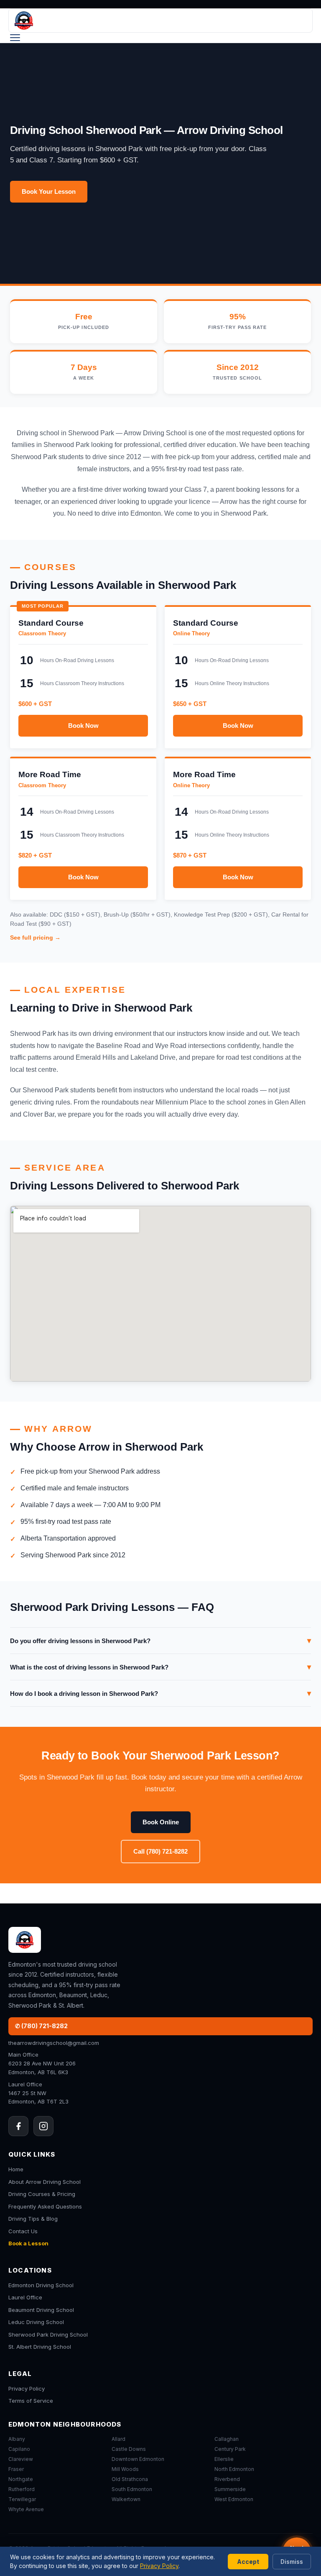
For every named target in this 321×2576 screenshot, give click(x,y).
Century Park (230, 2449)
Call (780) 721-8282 (160, 1851)
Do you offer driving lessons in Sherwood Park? (160, 1641)
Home (16, 2169)
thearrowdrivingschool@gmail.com (54, 2043)
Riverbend (227, 2479)
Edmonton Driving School (41, 2285)
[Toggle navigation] (15, 38)
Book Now (83, 726)
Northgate (21, 2479)
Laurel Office (25, 2297)
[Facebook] (18, 2126)
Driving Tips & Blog (33, 2219)
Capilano (19, 2449)
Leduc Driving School (36, 2322)
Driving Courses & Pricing (42, 2194)
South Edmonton (132, 2489)
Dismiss (292, 2562)
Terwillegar (22, 2499)
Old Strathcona (130, 2479)
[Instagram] (43, 2126)
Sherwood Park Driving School (48, 2335)
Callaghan (227, 2439)
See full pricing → (35, 937)
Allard (118, 2439)
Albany (17, 2439)
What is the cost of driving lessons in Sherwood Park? (160, 1667)
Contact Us (23, 2231)
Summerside (230, 2489)
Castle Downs (129, 2449)
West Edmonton (234, 2499)
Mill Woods (125, 2469)
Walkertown (126, 2499)
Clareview (21, 2459)
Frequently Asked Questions (45, 2206)
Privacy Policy (27, 2389)
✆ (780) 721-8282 (41, 2026)
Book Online (161, 1822)
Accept (248, 2562)
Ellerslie (224, 2459)
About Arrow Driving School (45, 2182)
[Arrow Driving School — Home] (160, 21)
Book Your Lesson (49, 191)
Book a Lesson (28, 2243)
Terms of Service (31, 2401)
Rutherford (22, 2489)
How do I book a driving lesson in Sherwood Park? (160, 1693)
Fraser (16, 2469)
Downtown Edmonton (138, 2459)
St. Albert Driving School (40, 2347)
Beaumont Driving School (41, 2310)
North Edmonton (234, 2469)
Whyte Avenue (26, 2509)
